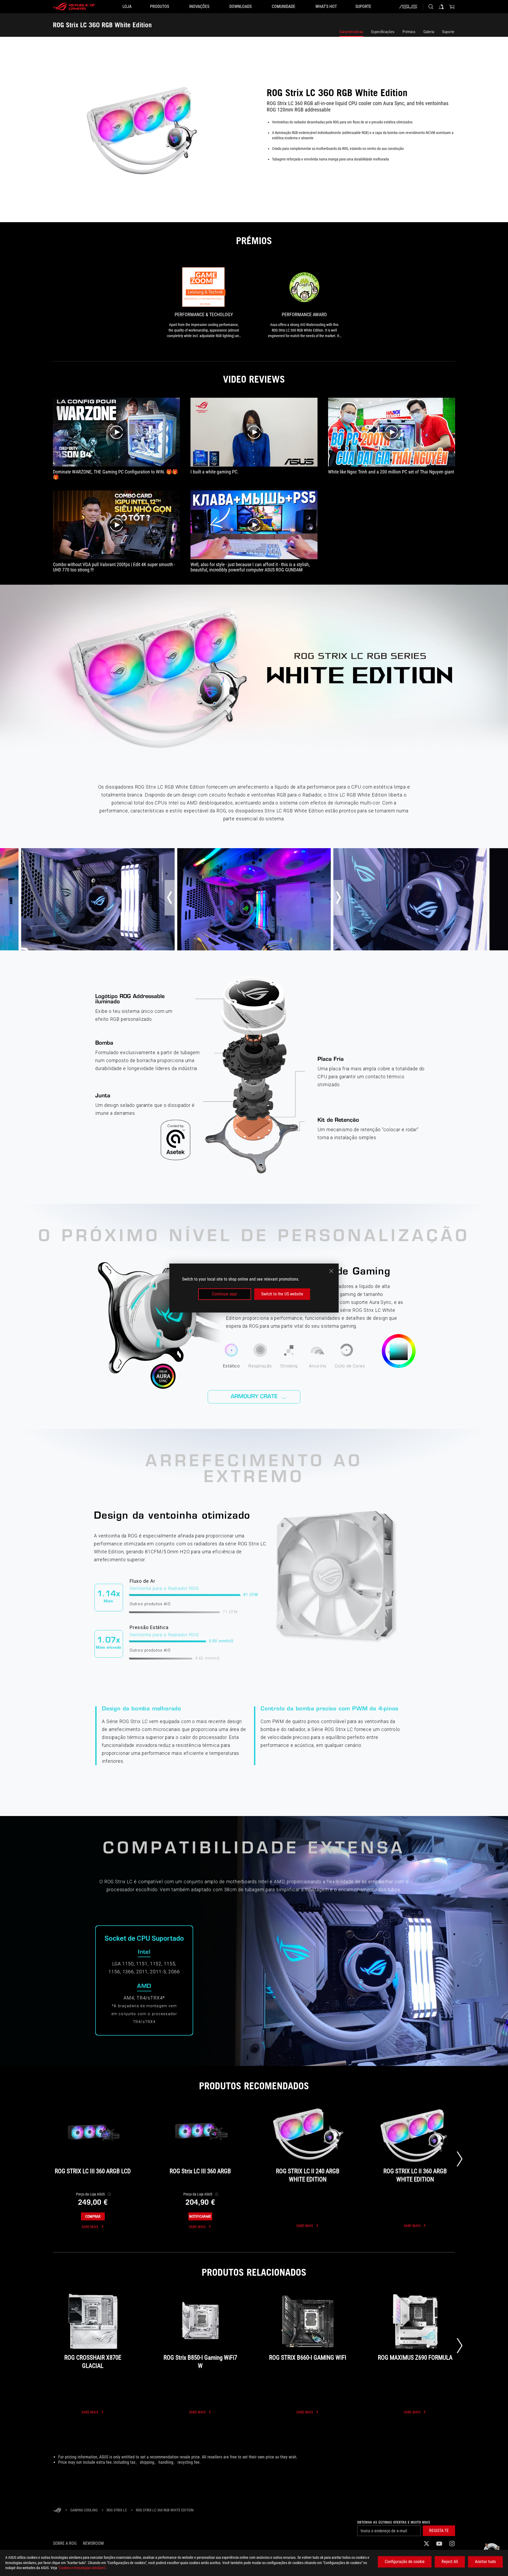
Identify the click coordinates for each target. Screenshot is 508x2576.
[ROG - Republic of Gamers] (74, 7)
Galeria (429, 32)
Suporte (448, 32)
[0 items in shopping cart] (452, 7)
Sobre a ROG (65, 2543)
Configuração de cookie (405, 2562)
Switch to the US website (282, 1294)
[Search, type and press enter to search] (431, 7)
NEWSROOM (93, 2543)
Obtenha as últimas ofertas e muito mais (394, 2522)
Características (351, 32)
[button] (439, 2531)
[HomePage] (57, 2510)
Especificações (383, 32)
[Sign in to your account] (441, 7)
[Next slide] (460, 2159)
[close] (331, 1271)
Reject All (450, 2562)
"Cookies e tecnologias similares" (82, 2568)
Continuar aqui (224, 1294)
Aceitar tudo (485, 2562)
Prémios (409, 32)
